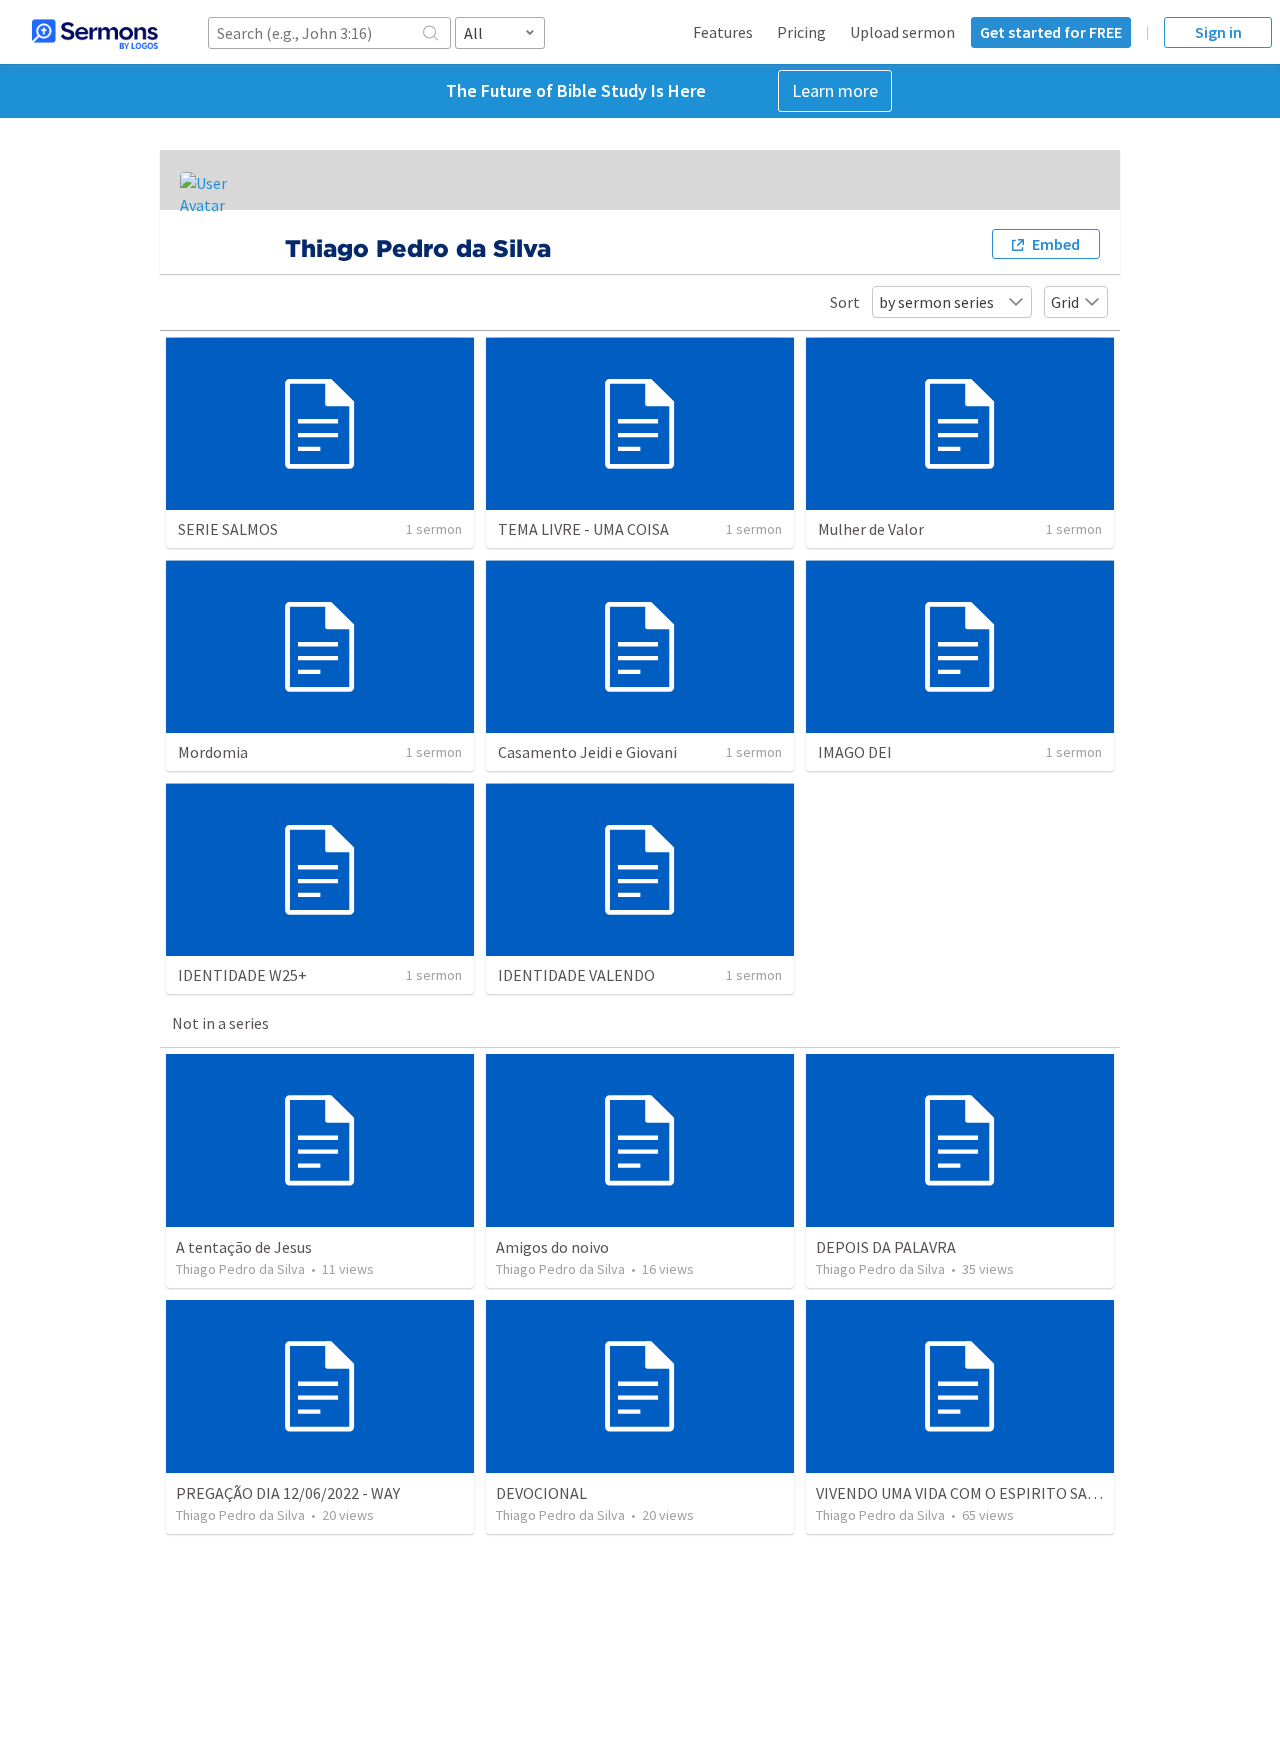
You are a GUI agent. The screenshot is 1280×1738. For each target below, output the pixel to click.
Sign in (1218, 32)
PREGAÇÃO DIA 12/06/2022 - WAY (288, 1493)
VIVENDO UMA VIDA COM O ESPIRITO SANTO (967, 1493)
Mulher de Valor (871, 529)
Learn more (835, 90)
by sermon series (936, 302)
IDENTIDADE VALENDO (576, 975)
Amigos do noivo (552, 1247)
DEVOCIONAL (541, 1493)
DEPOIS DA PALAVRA (886, 1247)
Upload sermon (902, 32)
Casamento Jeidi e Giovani (587, 752)
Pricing (801, 32)
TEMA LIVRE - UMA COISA (583, 529)
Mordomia (213, 752)
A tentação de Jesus (244, 1247)
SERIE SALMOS (228, 529)
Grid (1065, 302)
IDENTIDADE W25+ (242, 975)
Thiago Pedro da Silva (240, 1269)
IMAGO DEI (855, 752)
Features (723, 32)
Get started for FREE (1051, 32)
